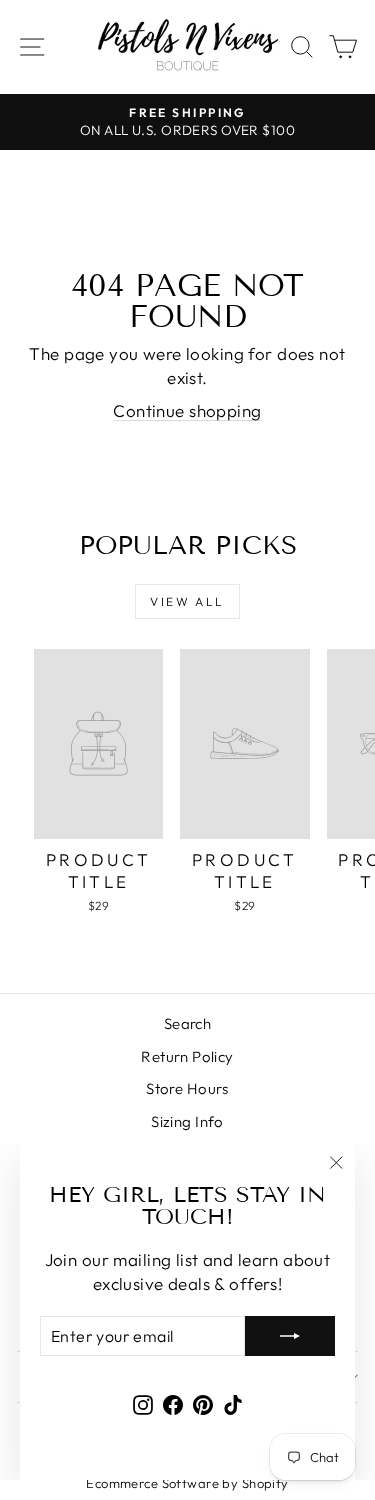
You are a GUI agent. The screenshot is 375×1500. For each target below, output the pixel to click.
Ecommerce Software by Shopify (187, 1483)
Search (188, 1023)
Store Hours (187, 1088)
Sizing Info (187, 1121)
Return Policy (187, 1056)
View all (187, 601)
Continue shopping (187, 410)
